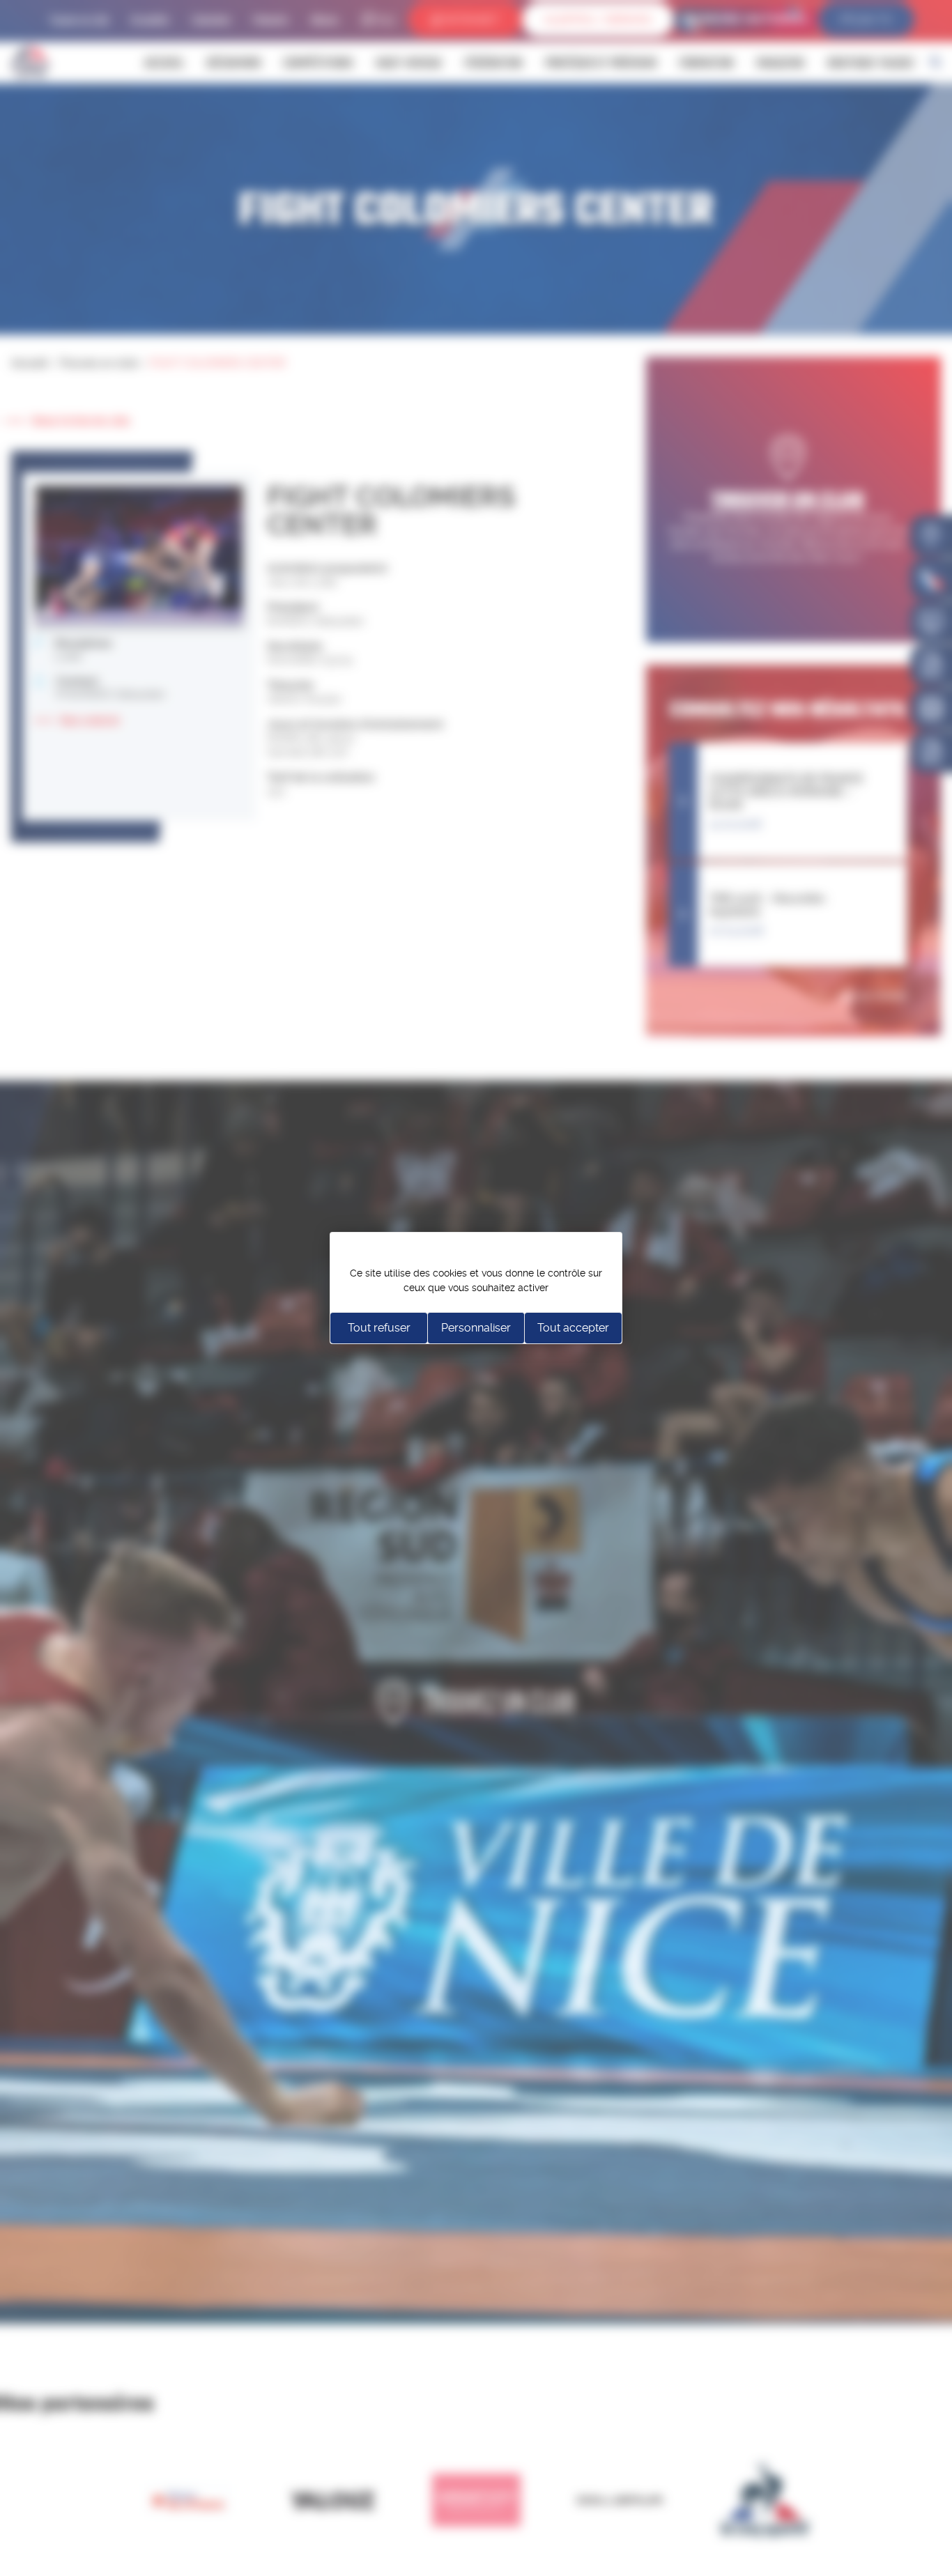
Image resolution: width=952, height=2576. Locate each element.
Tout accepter (573, 1328)
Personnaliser (476, 1328)
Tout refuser (379, 1328)
